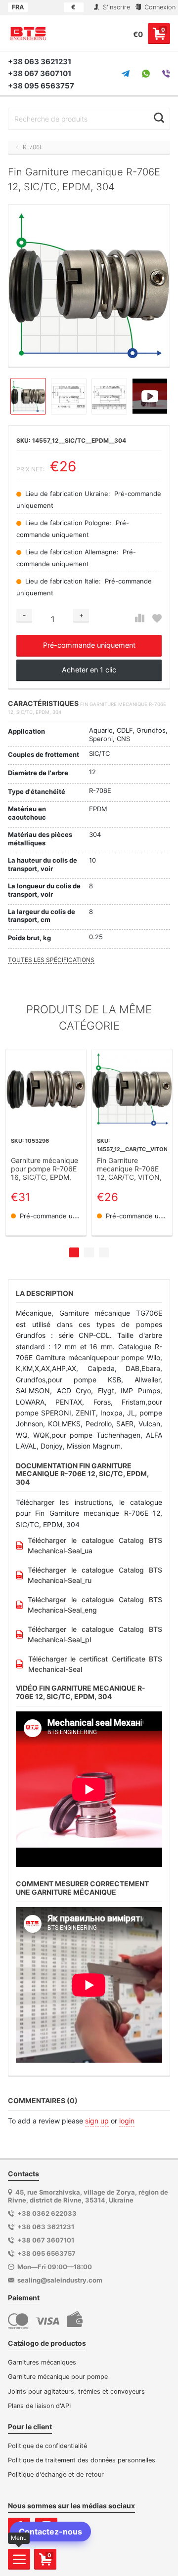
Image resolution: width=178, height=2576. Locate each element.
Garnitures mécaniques (42, 2362)
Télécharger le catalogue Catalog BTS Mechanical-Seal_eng (95, 1605)
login (127, 2121)
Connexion (159, 7)
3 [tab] (104, 1252)
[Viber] (166, 74)
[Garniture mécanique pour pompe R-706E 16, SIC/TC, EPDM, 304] (46, 1089)
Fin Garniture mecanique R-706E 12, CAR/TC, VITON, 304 (129, 1169)
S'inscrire (115, 7)
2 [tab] (89, 1252)
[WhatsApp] (146, 74)
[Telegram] (126, 74)
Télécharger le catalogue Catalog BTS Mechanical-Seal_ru (95, 1575)
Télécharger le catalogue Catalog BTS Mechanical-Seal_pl (95, 1634)
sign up (97, 2121)
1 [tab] (74, 1252)
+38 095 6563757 (41, 86)
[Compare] (140, 618)
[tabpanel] (46, 1142)
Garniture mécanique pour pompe (58, 2377)
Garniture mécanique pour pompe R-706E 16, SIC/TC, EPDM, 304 (44, 1169)
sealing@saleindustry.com (60, 2280)
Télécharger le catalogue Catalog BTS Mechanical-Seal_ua (95, 1545)
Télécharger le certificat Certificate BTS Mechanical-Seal (95, 1664)
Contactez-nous (50, 2532)
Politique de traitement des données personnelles (82, 2460)
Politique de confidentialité (47, 2446)
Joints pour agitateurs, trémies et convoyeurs (76, 2391)
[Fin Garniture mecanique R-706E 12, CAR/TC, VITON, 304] (132, 1089)
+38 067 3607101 (40, 73)
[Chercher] (159, 118)
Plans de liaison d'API (39, 2406)
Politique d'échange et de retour (56, 2474)
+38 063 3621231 (40, 62)
